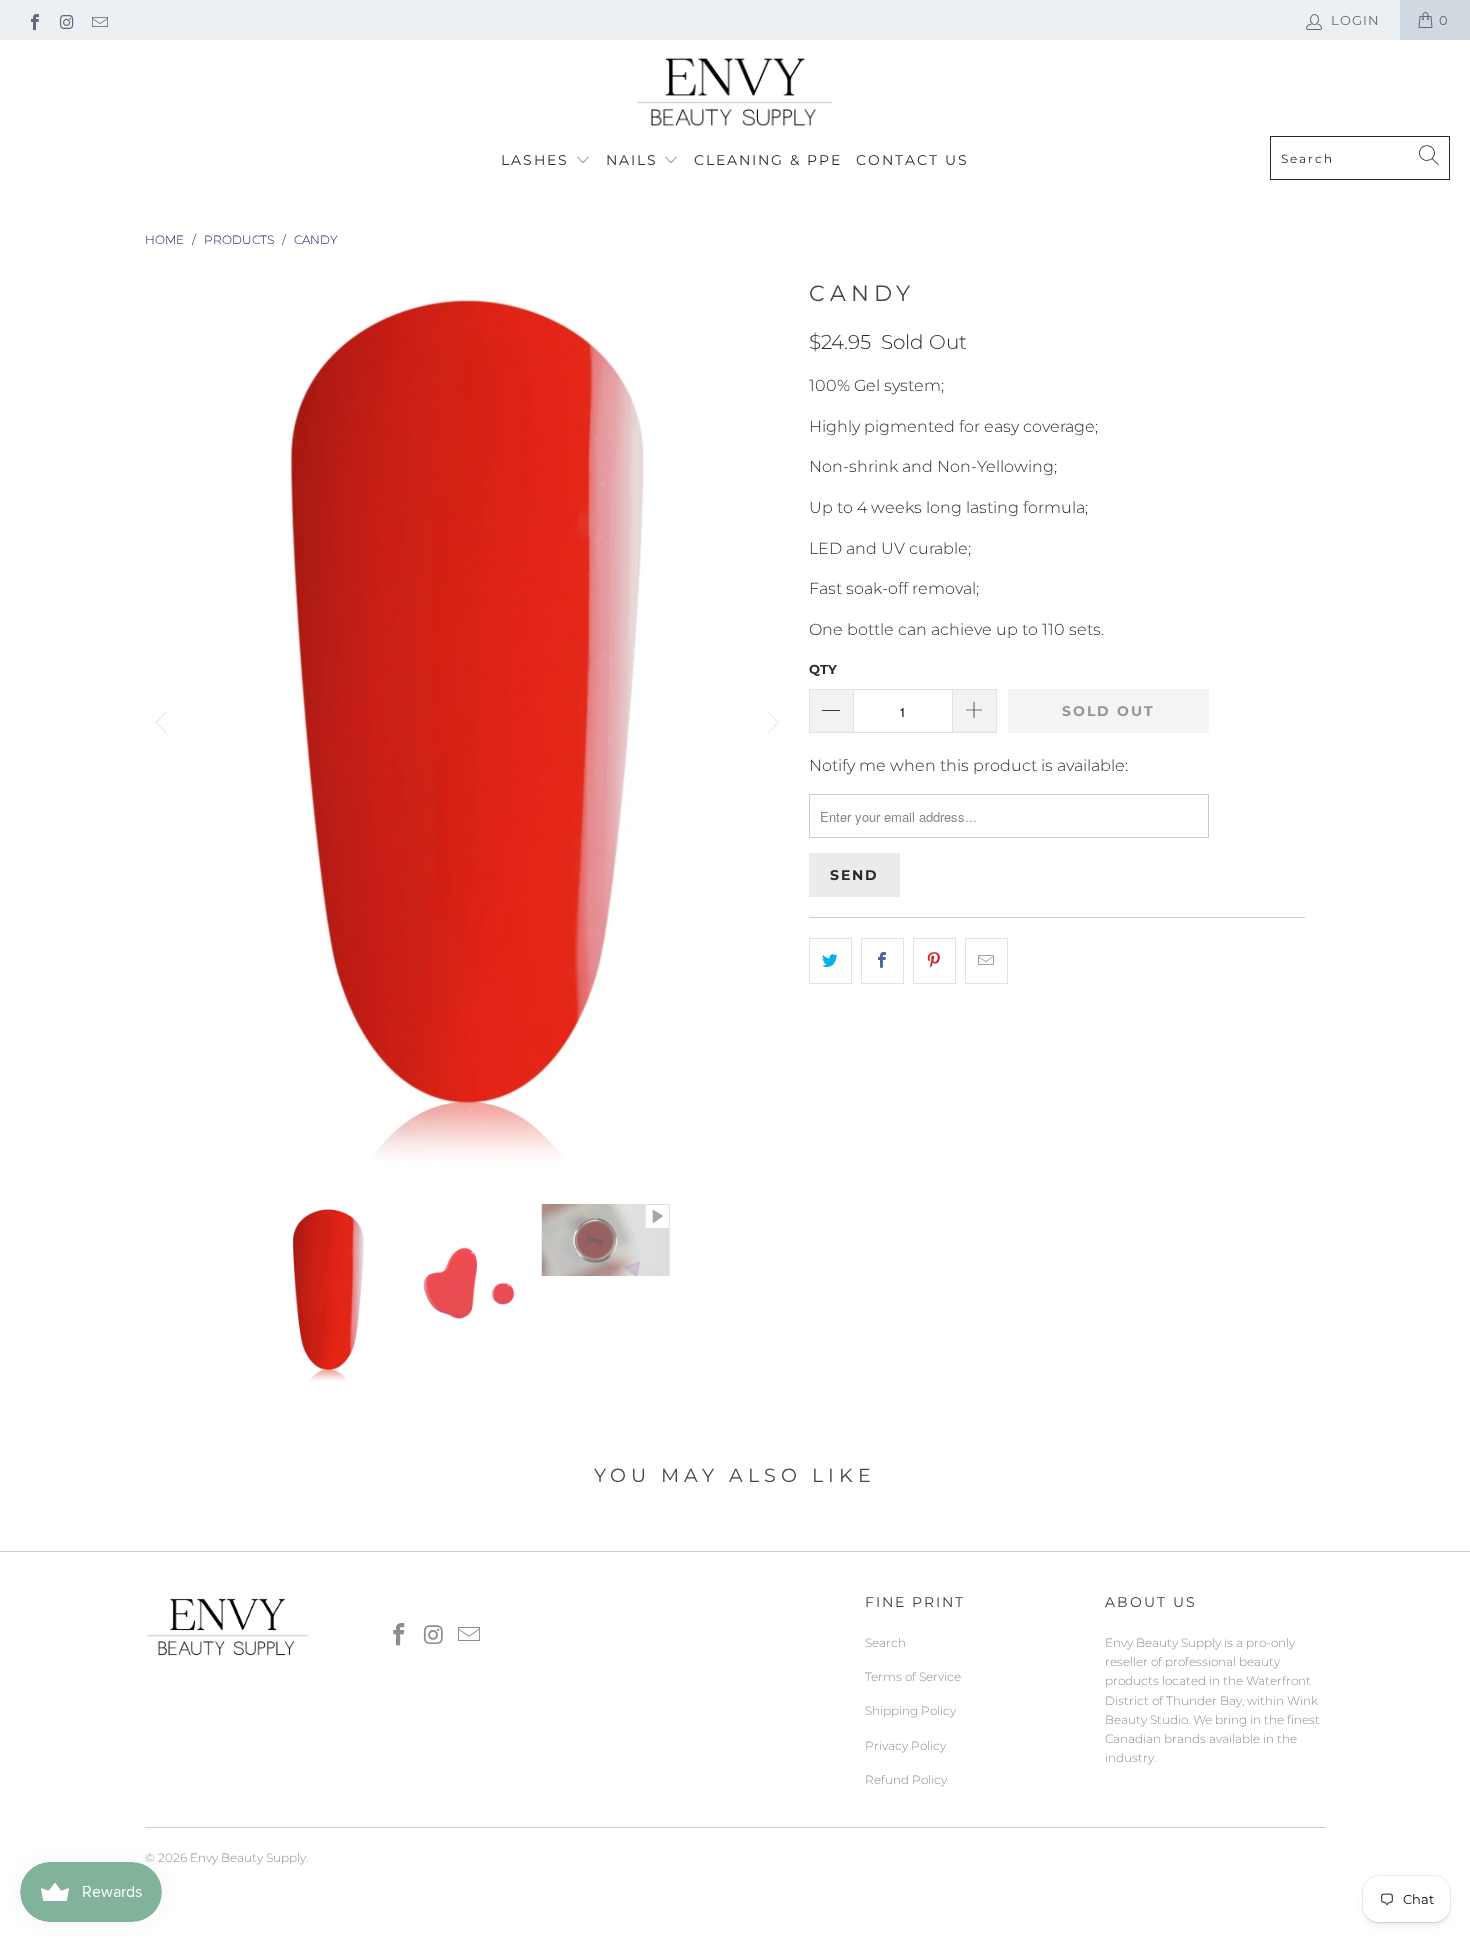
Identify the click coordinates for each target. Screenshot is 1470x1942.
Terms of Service (913, 1676)
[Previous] (164, 723)
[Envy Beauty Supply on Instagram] (66, 20)
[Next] (770, 723)
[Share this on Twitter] (830, 961)
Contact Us (912, 160)
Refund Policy (906, 1779)
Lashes (538, 160)
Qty (823, 669)
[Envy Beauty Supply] (735, 93)
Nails (635, 160)
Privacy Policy (905, 1745)
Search (885, 1642)
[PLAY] (467, 723)
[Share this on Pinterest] (934, 961)
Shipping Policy (910, 1710)
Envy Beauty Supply (248, 1857)
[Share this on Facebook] (882, 961)
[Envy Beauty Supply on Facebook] (34, 20)
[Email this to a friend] (986, 961)
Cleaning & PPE (768, 160)
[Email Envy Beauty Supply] (99, 20)
